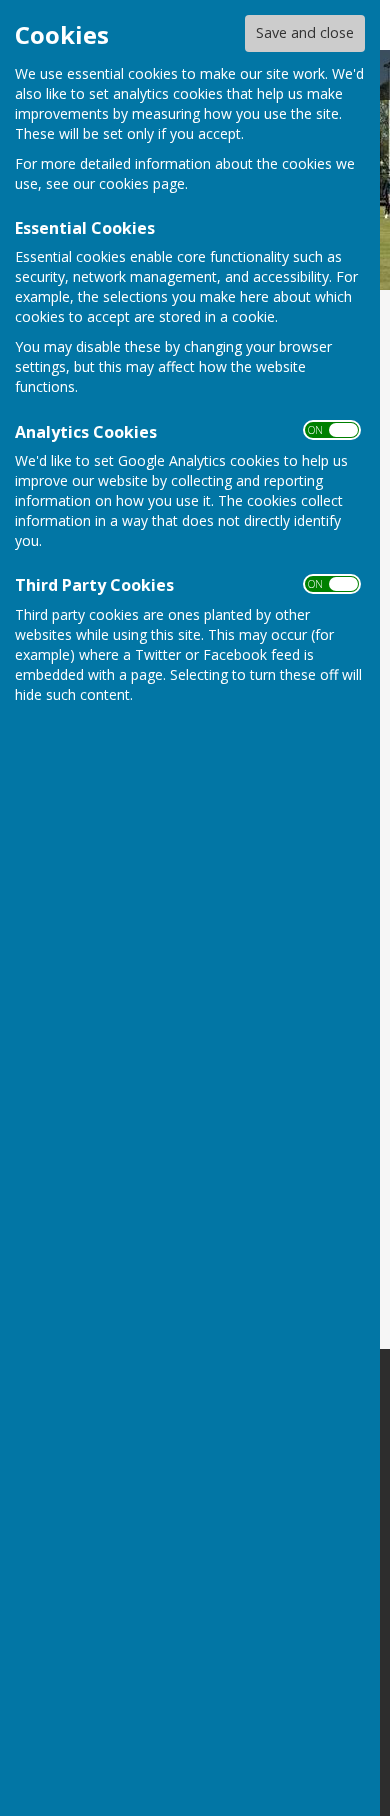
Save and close (305, 32)
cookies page (142, 183)
